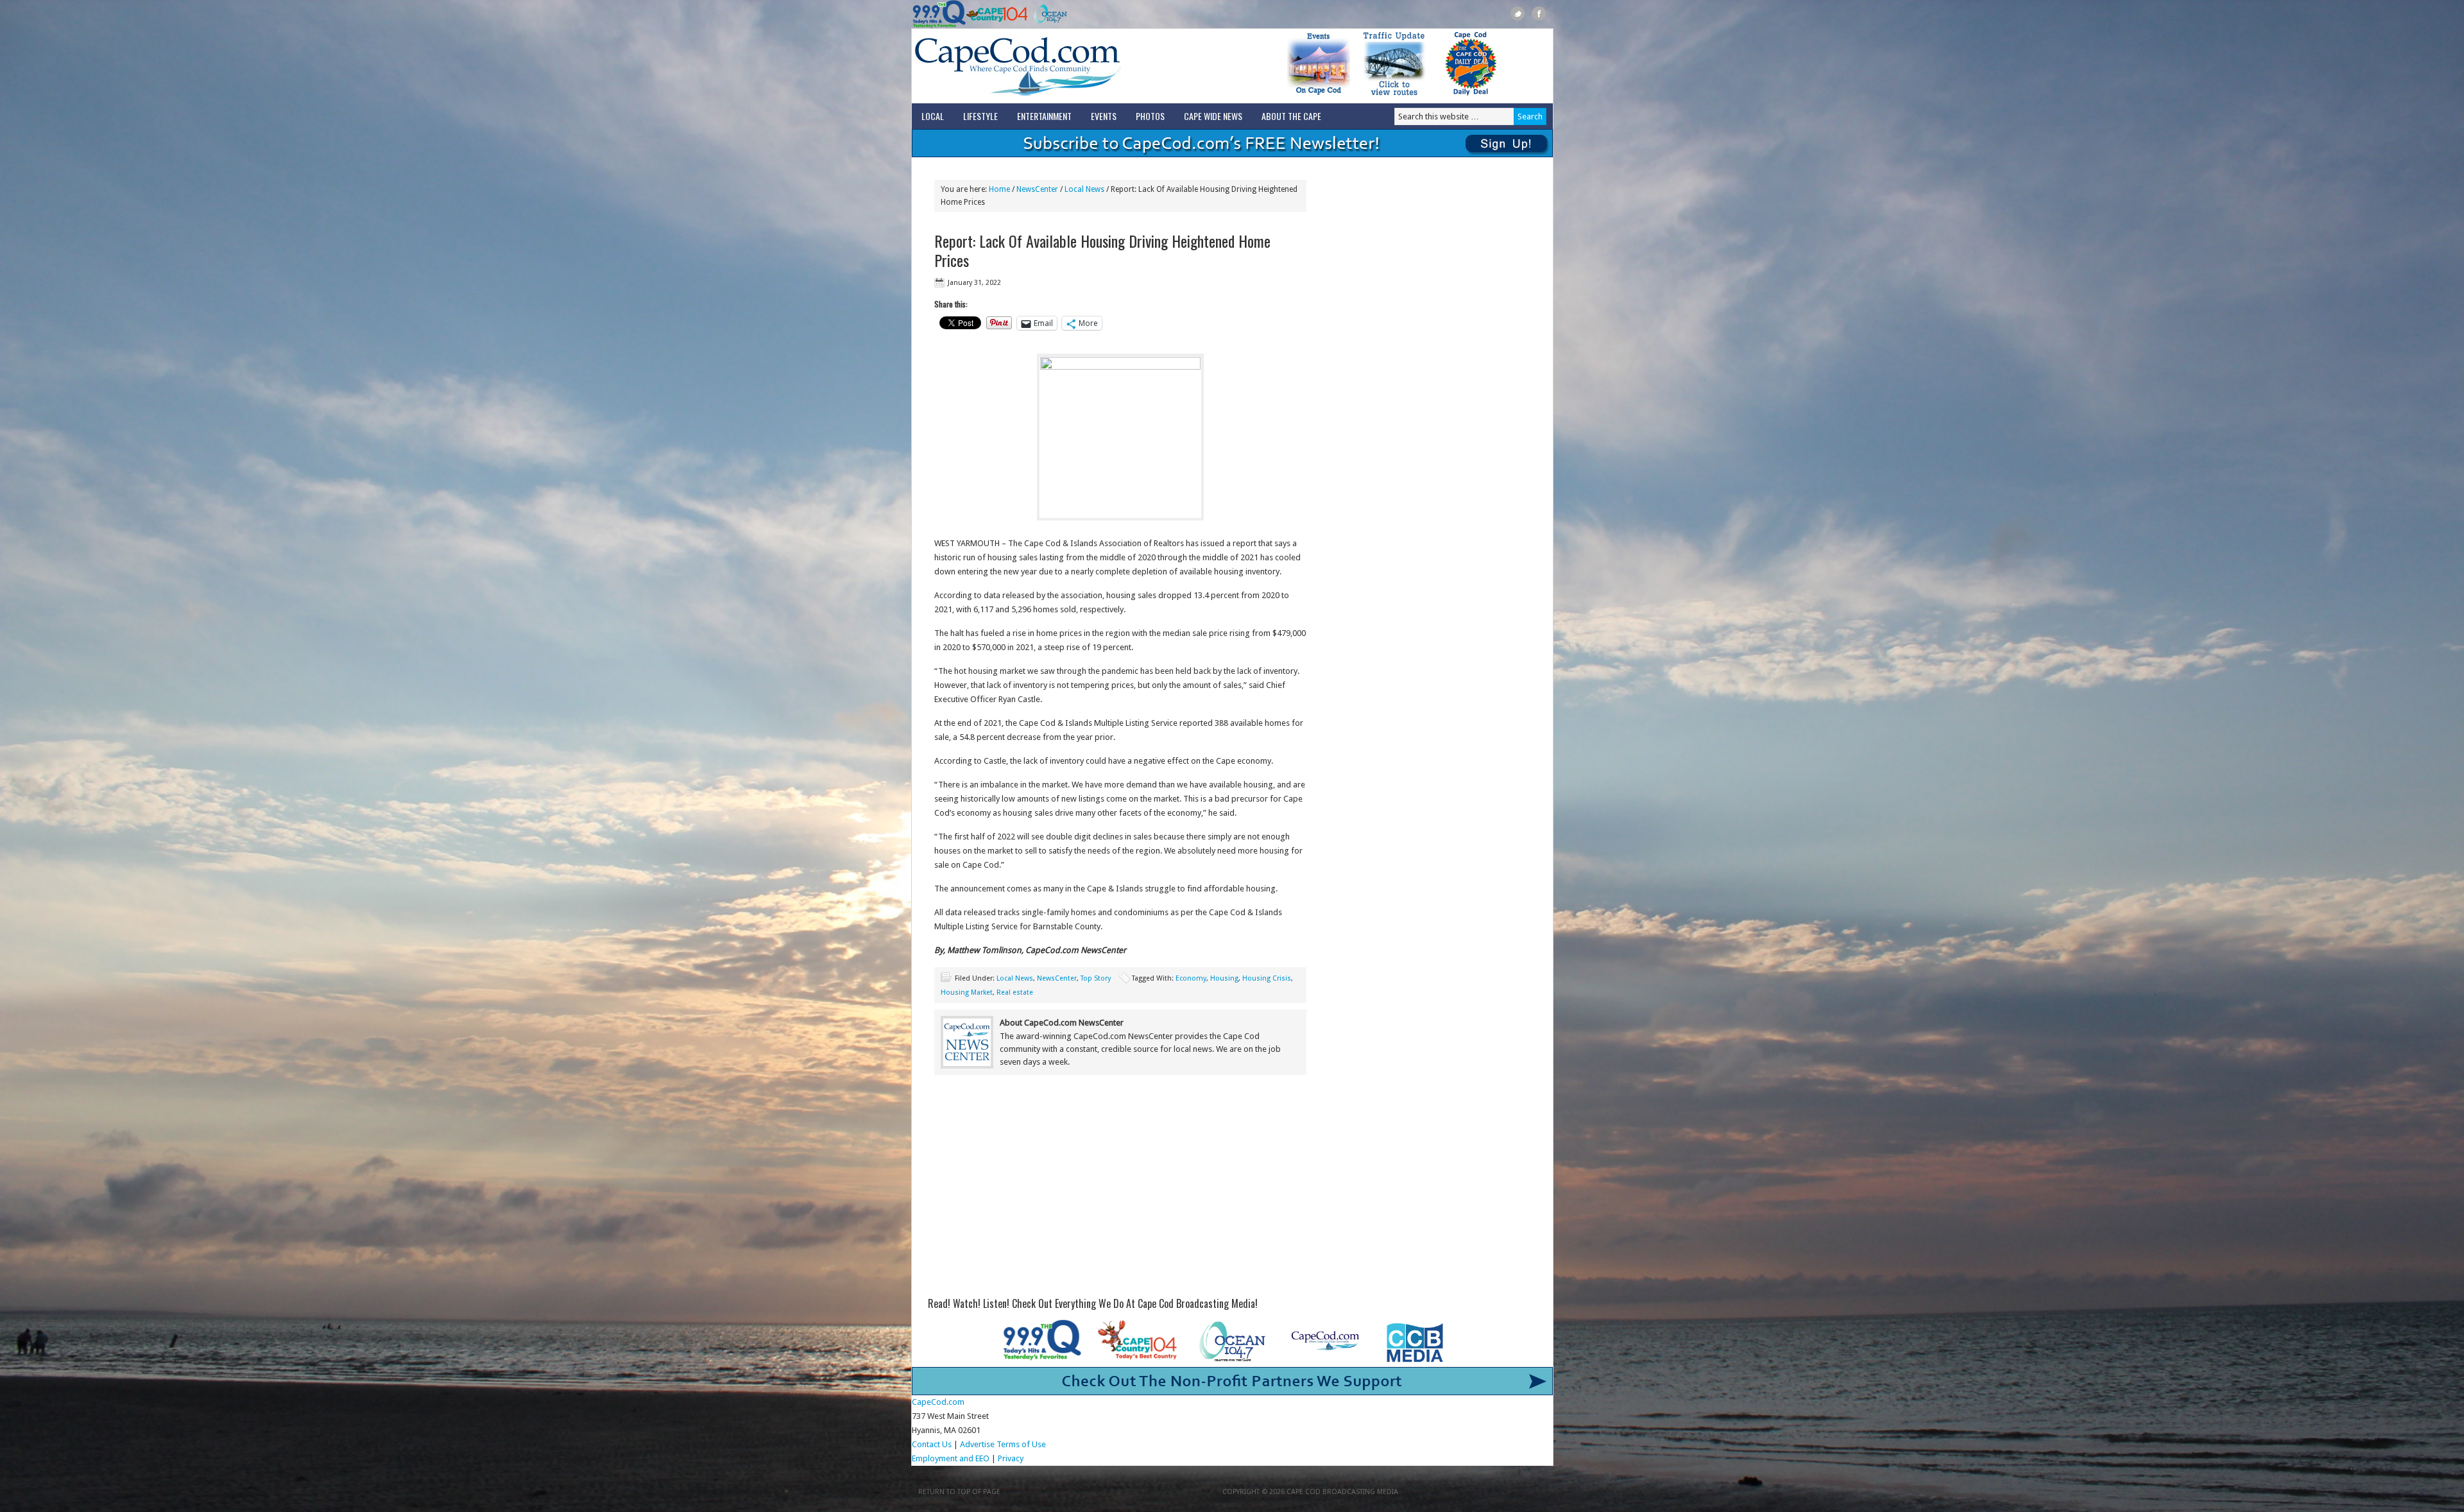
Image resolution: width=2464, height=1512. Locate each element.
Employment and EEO (951, 1458)
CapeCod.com (1074, 66)
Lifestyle (980, 116)
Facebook (1539, 14)
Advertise (977, 1444)
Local (933, 116)
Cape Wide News (1213, 116)
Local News (1015, 978)
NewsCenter (1057, 978)
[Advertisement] (1120, 1190)
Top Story (1096, 978)
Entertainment (1044, 116)
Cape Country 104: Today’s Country (997, 14)
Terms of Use (1021, 1444)
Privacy (1012, 1458)
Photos (1150, 116)
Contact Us (932, 1444)
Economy (1191, 978)
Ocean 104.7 (1048, 14)
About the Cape (1291, 116)
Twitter (1518, 14)
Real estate (1015, 992)
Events (1104, 116)
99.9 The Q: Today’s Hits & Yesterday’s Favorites (939, 14)
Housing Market (967, 992)
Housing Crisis (1267, 978)
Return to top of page (959, 1492)
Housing (1224, 978)
